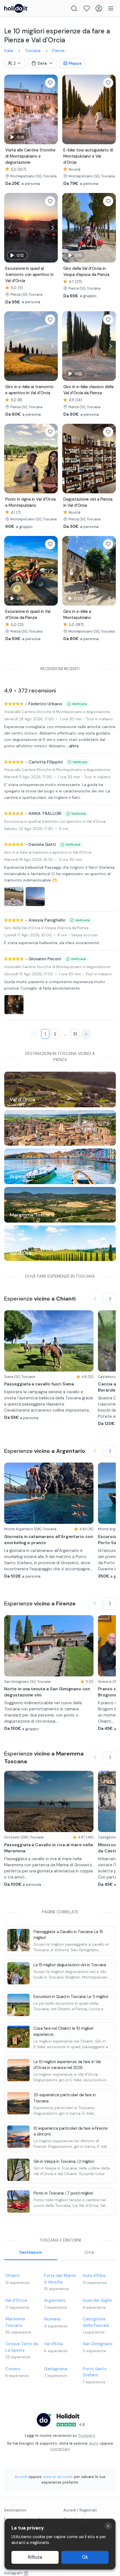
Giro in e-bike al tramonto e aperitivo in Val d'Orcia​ (48, 852)
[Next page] (86, 1034)
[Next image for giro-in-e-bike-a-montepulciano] (110, 571)
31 (75, 1034)
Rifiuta (35, 2557)
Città (89, 2252)
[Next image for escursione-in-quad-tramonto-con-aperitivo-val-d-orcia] (52, 228)
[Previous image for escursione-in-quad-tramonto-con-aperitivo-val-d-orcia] (10, 228)
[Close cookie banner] (108, 2526)
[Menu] (111, 8)
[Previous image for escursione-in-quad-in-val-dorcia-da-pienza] (10, 571)
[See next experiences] (110, 1299)
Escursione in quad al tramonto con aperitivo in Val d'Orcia (55, 821)
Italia (9, 51)
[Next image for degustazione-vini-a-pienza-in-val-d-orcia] (110, 458)
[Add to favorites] (50, 83)
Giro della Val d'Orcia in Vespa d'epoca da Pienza (46, 928)
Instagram (13, 2573)
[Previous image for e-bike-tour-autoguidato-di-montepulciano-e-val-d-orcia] (68, 109)
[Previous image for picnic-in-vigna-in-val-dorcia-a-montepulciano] (10, 458)
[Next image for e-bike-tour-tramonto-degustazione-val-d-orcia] (52, 346)
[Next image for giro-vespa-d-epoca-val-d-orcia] (110, 228)
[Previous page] (34, 1034)
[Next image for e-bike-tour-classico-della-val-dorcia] (110, 346)
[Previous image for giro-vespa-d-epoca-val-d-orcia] (68, 228)
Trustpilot (87, 2435)
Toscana (33, 51)
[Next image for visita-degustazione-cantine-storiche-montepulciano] (52, 109)
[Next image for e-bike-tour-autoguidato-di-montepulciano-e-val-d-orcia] (110, 109)
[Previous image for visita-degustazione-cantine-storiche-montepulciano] (10, 109)
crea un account (58, 2477)
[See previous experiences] (95, 1299)
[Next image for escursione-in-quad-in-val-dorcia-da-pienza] (52, 571)
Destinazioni (31, 2252)
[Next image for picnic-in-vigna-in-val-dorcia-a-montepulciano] (52, 458)
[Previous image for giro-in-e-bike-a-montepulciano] (68, 571)
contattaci (60, 2449)
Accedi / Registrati (80, 2510)
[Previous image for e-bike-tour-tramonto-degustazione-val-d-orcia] (10, 346)
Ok (85, 2557)
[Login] (99, 8)
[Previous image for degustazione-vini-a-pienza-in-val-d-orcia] (68, 458)
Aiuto (94, 2443)
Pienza (58, 51)
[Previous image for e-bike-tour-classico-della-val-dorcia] (68, 346)
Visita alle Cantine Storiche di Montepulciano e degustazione (57, 712)
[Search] (74, 8)
